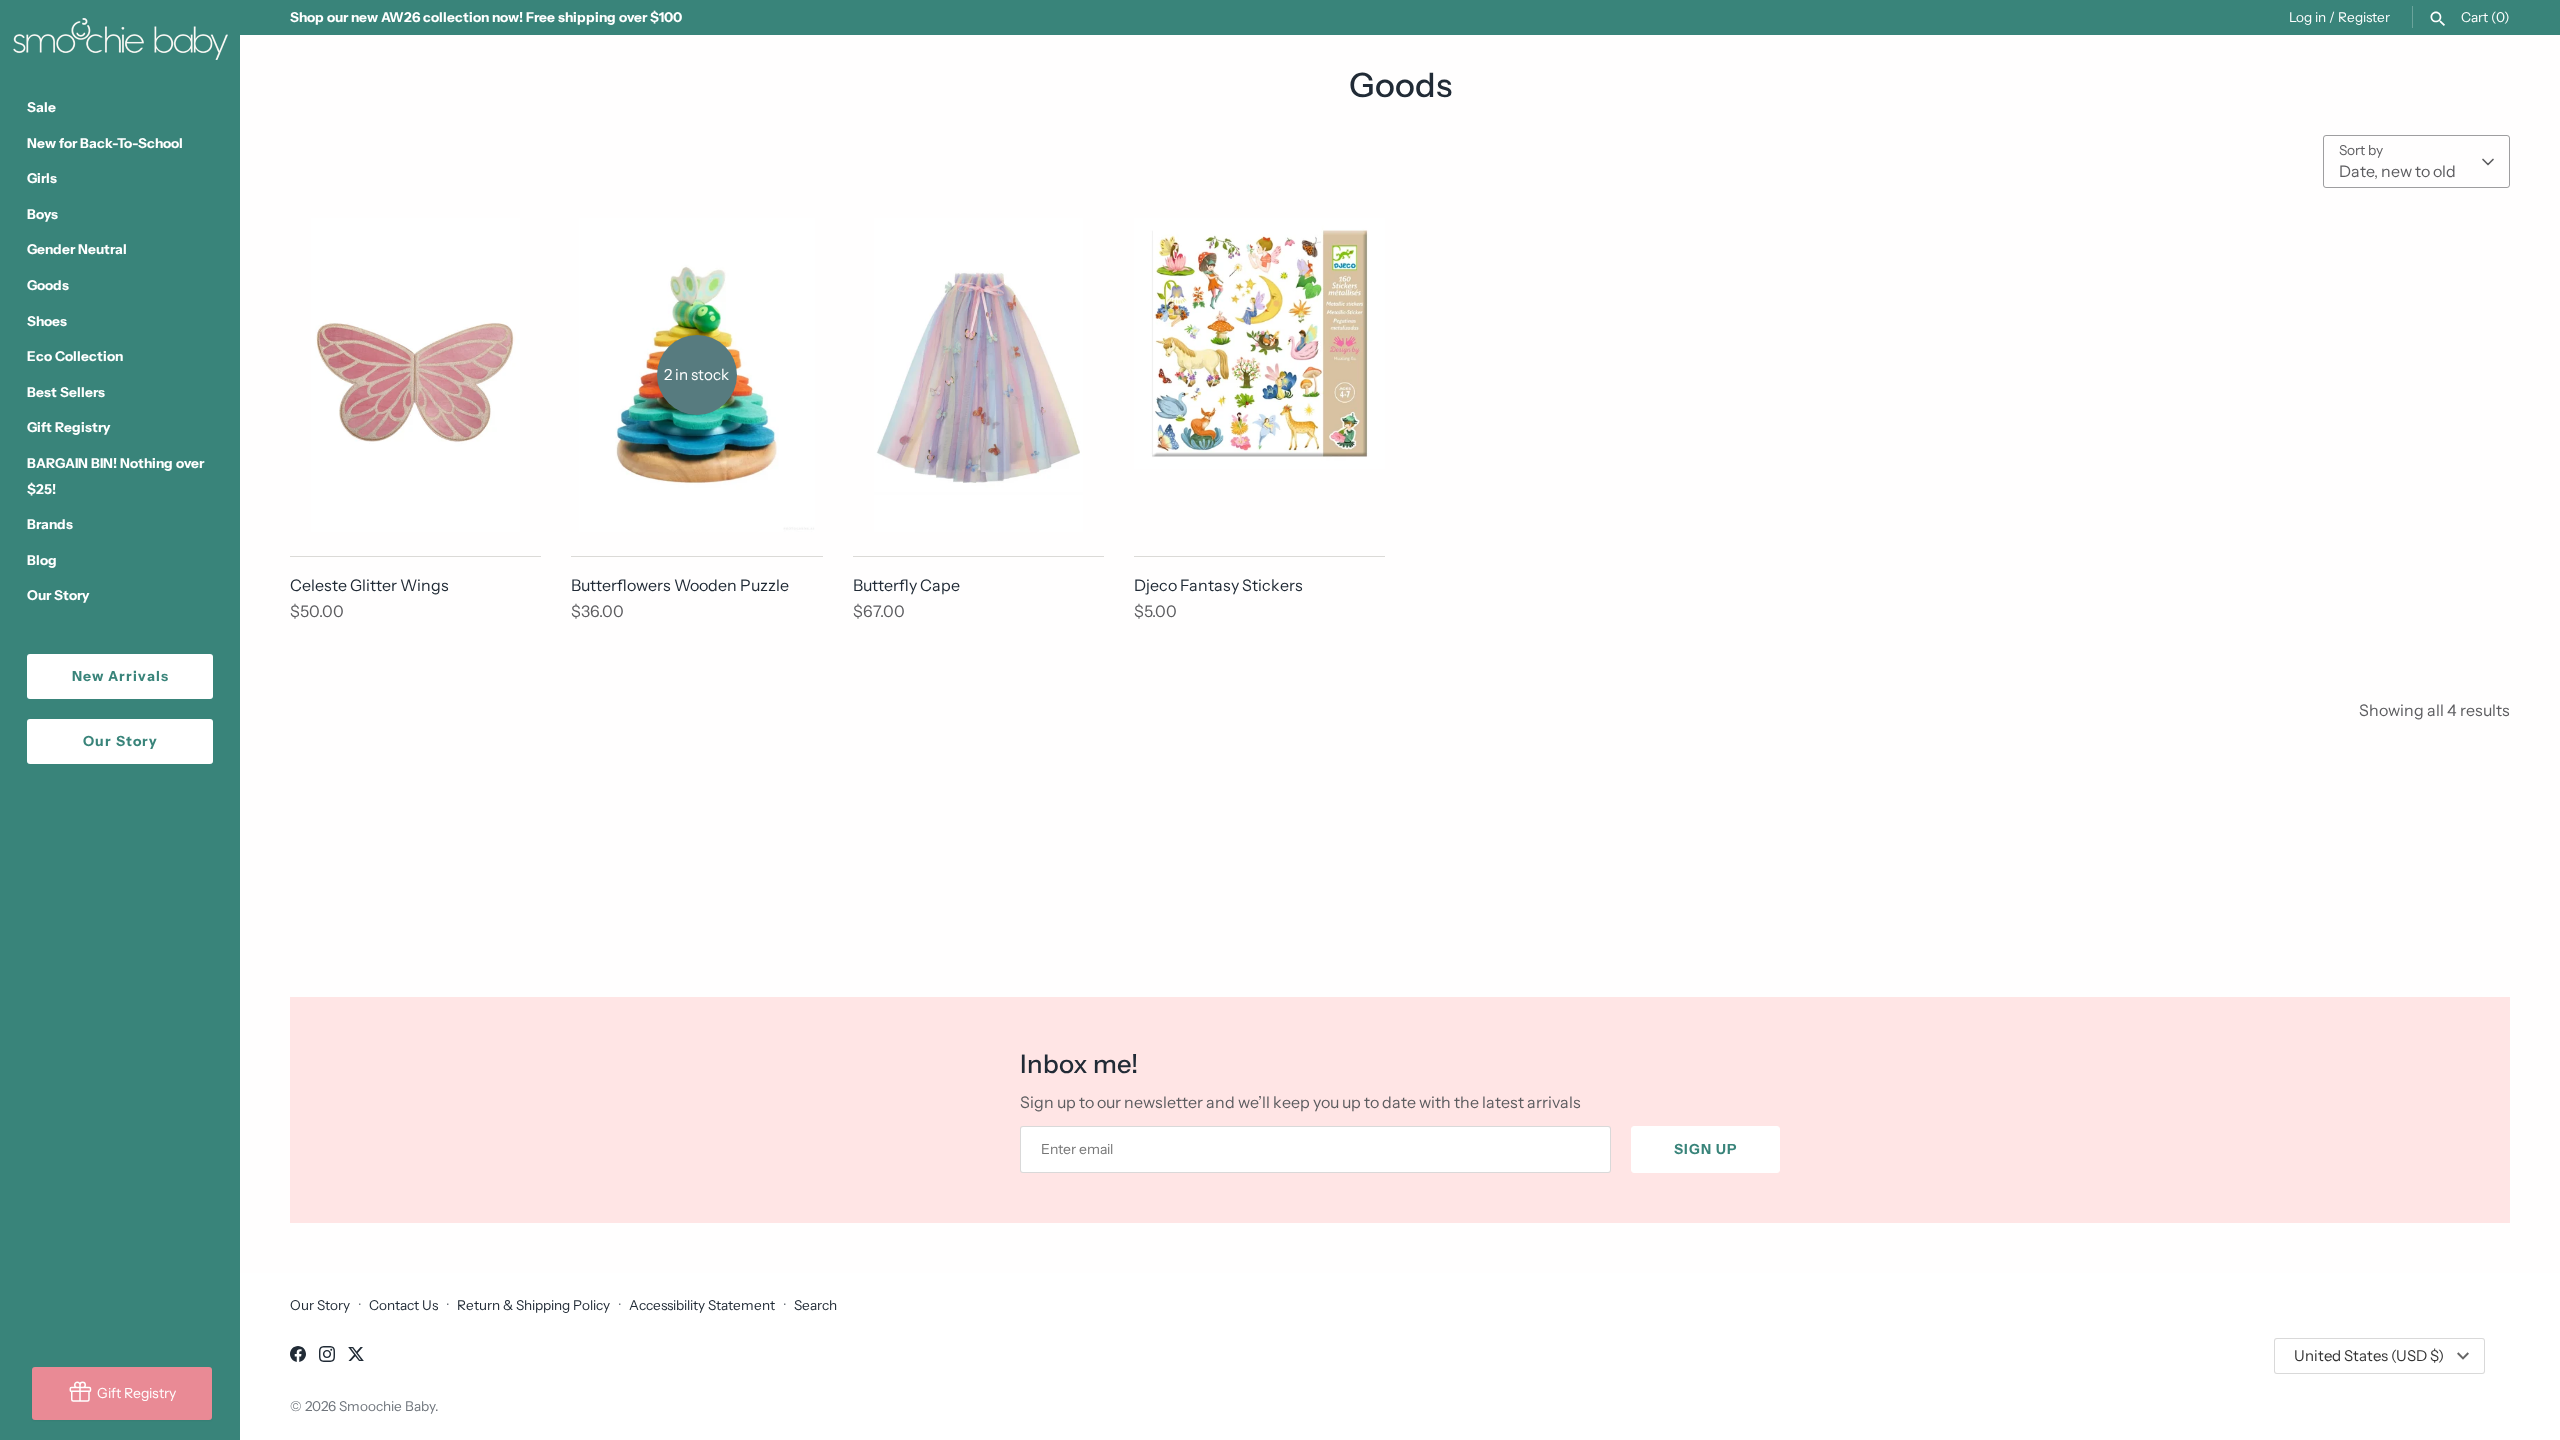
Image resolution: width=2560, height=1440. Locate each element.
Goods (48, 285)
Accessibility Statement (702, 1305)
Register (2364, 17)
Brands (50, 524)
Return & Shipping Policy (533, 1305)
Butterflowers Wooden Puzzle (680, 585)
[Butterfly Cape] (978, 375)
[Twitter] (356, 1357)
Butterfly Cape (906, 585)
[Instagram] (327, 1357)
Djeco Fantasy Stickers (1218, 585)
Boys (42, 214)
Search (815, 1305)
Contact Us (403, 1305)
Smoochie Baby (387, 1406)
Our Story (58, 595)
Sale (41, 107)
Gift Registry (68, 427)
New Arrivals (120, 676)
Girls (42, 178)
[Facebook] (298, 1357)
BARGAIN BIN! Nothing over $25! (115, 476)
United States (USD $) (2369, 1355)
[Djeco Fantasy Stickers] (1259, 375)
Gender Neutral (77, 249)
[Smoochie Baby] (120, 35)
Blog (42, 560)
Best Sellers (66, 392)
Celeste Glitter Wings (369, 585)
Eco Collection (75, 356)
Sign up (1705, 1149)
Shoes (47, 321)
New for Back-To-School (105, 143)
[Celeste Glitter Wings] (415, 375)
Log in (2307, 17)
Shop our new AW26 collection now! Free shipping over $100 (486, 17)
